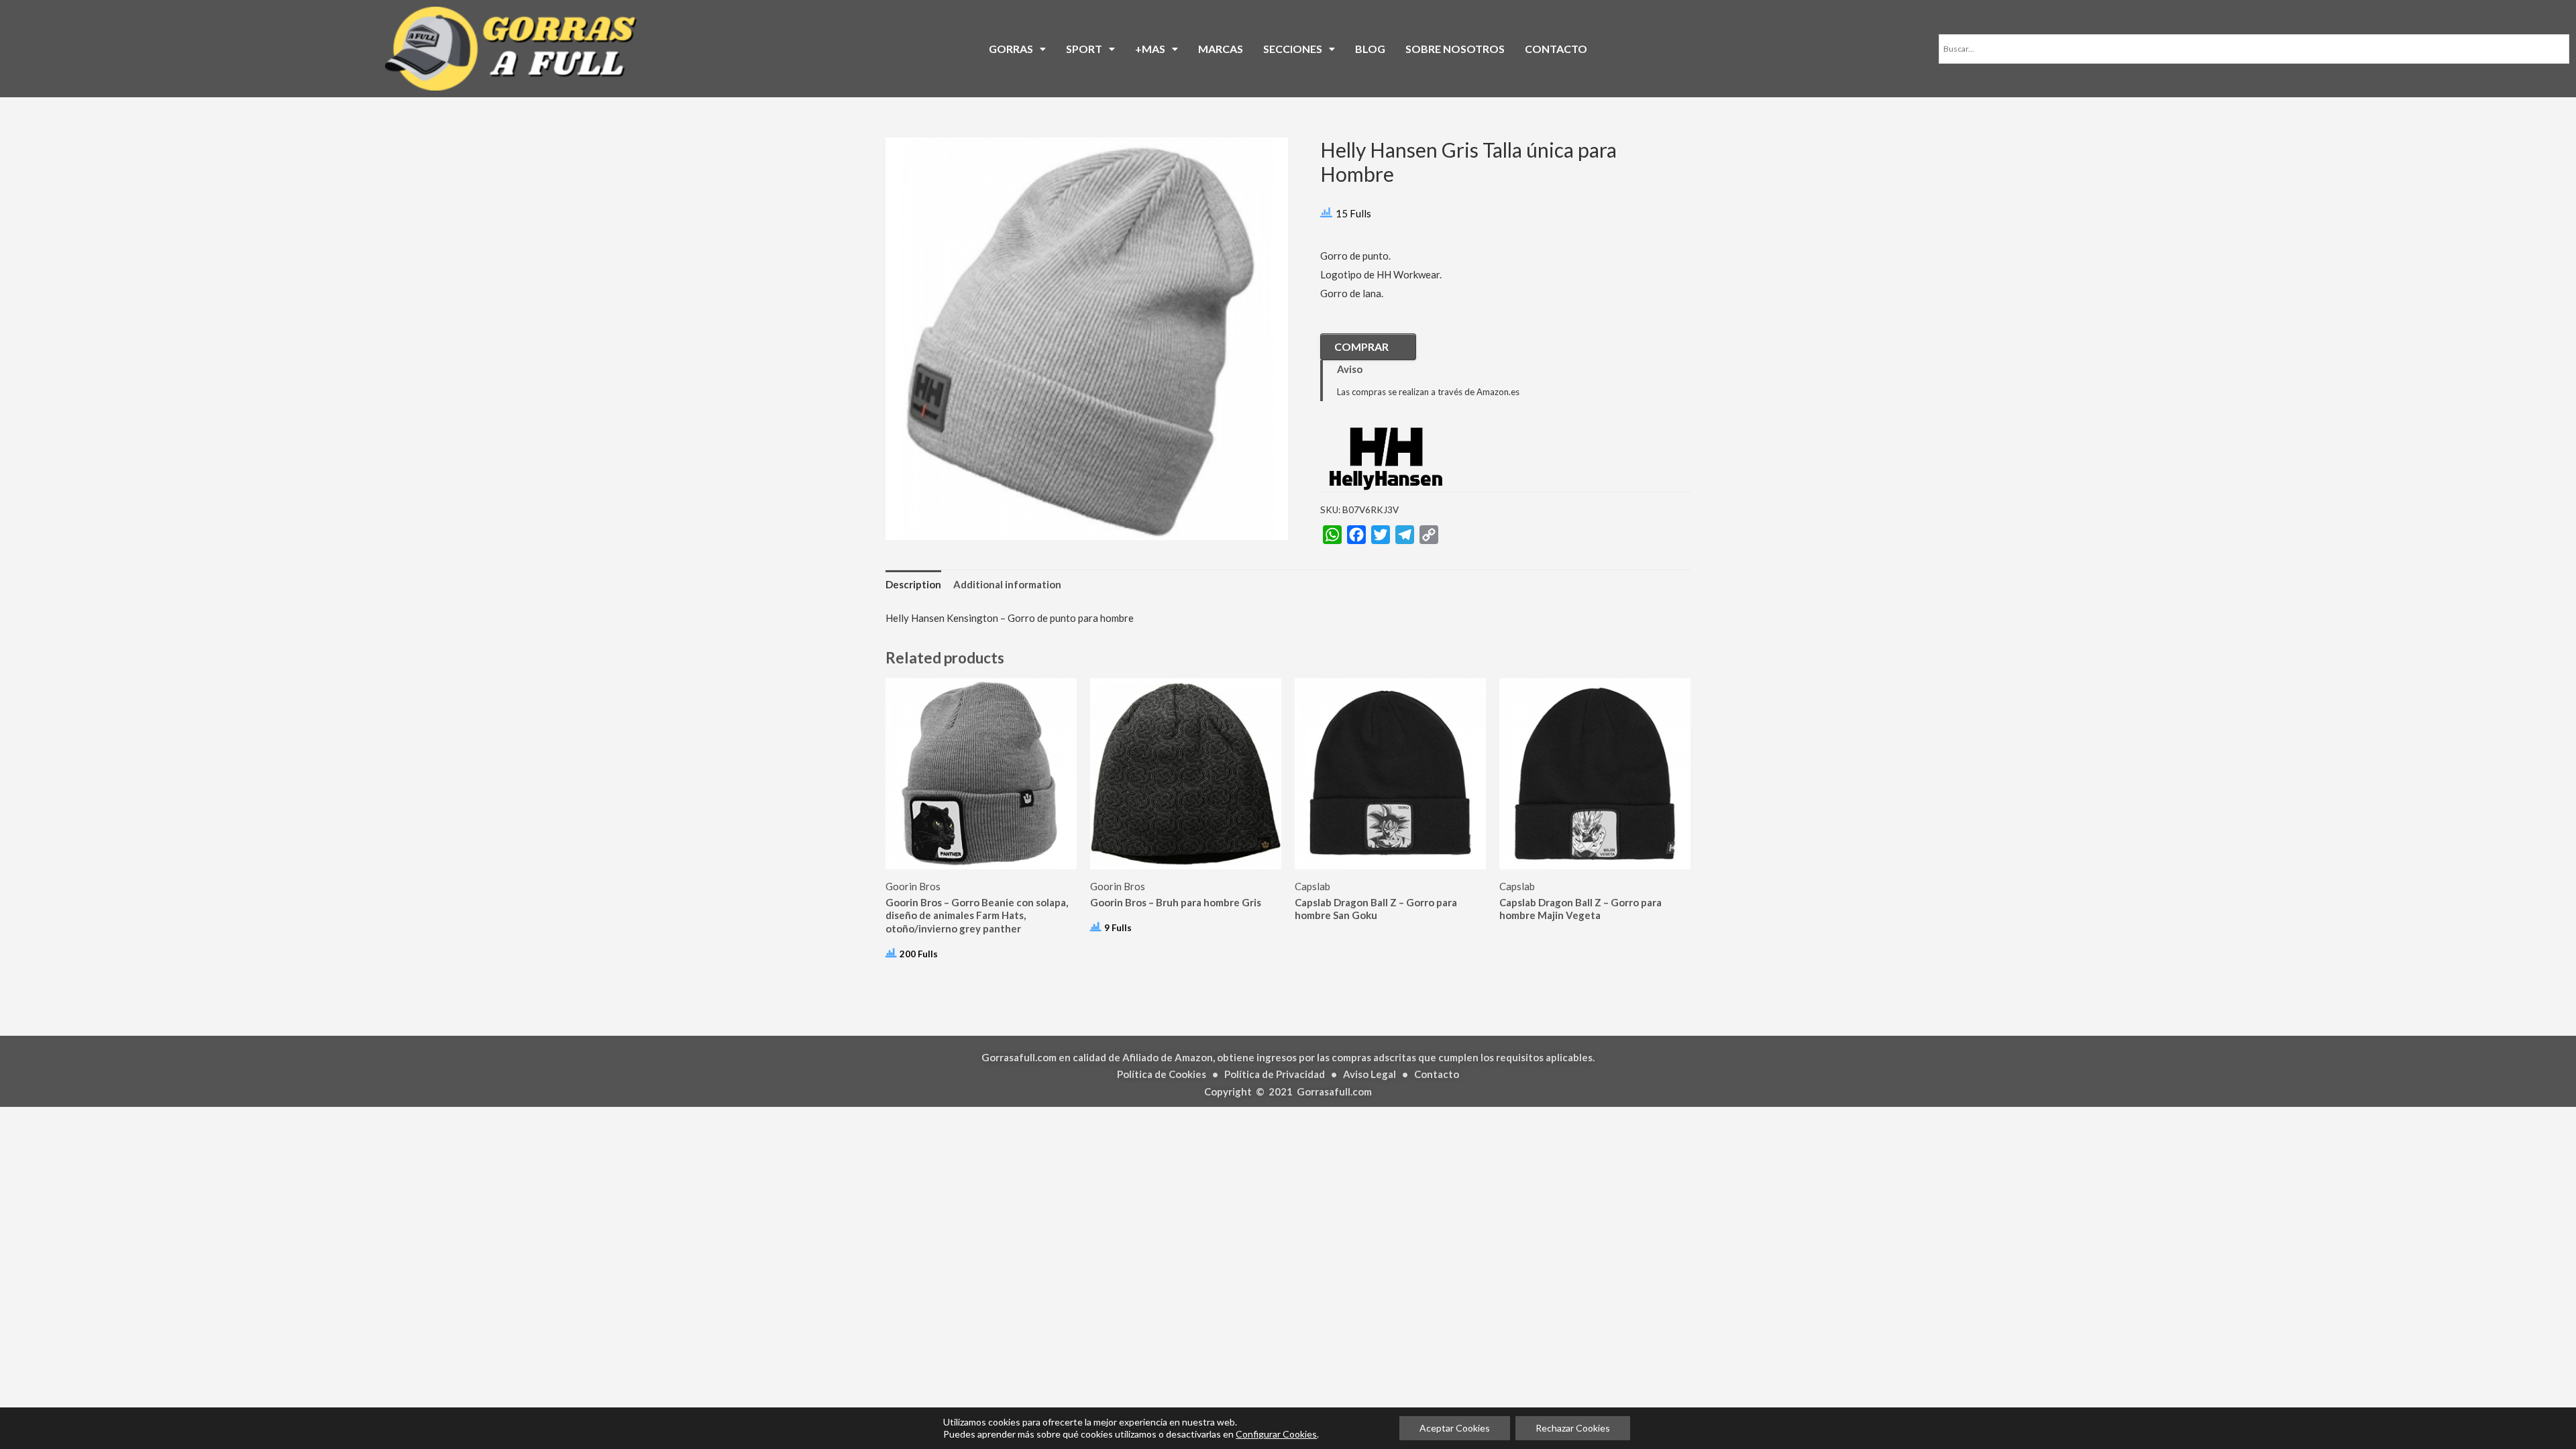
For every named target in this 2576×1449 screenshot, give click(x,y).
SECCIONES (1293, 49)
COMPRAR (1361, 346)
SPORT (1084, 49)
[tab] (913, 585)
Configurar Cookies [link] (1276, 1434)
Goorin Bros (913, 886)
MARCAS (1221, 49)
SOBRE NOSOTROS (1455, 49)
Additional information (1007, 584)
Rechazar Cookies (1573, 1428)
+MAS (1150, 49)
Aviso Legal (1370, 1074)
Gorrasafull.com (1334, 1091)
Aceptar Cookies (1455, 1428)
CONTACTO (1556, 49)
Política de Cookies (1162, 1074)
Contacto (1437, 1074)
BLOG (1370, 49)
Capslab (1312, 886)
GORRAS (1011, 49)
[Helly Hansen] (1387, 457)
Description (913, 584)
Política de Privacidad (1275, 1074)
